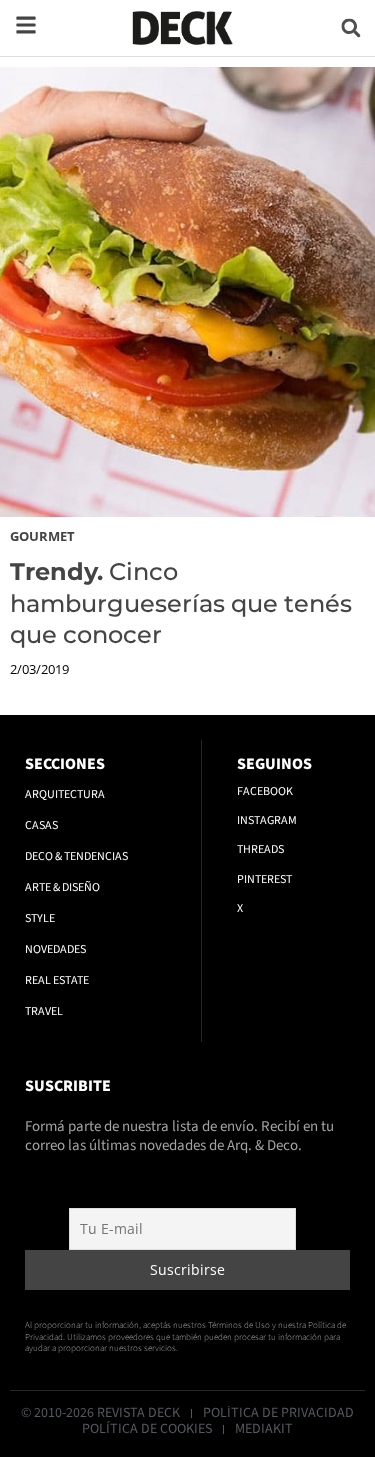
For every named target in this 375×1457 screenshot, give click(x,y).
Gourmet (42, 536)
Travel (44, 1011)
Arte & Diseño (62, 887)
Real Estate (57, 980)
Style (40, 918)
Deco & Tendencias (76, 856)
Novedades (55, 949)
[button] (350, 27)
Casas (41, 825)
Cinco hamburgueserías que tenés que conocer (181, 602)
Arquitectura (65, 794)
